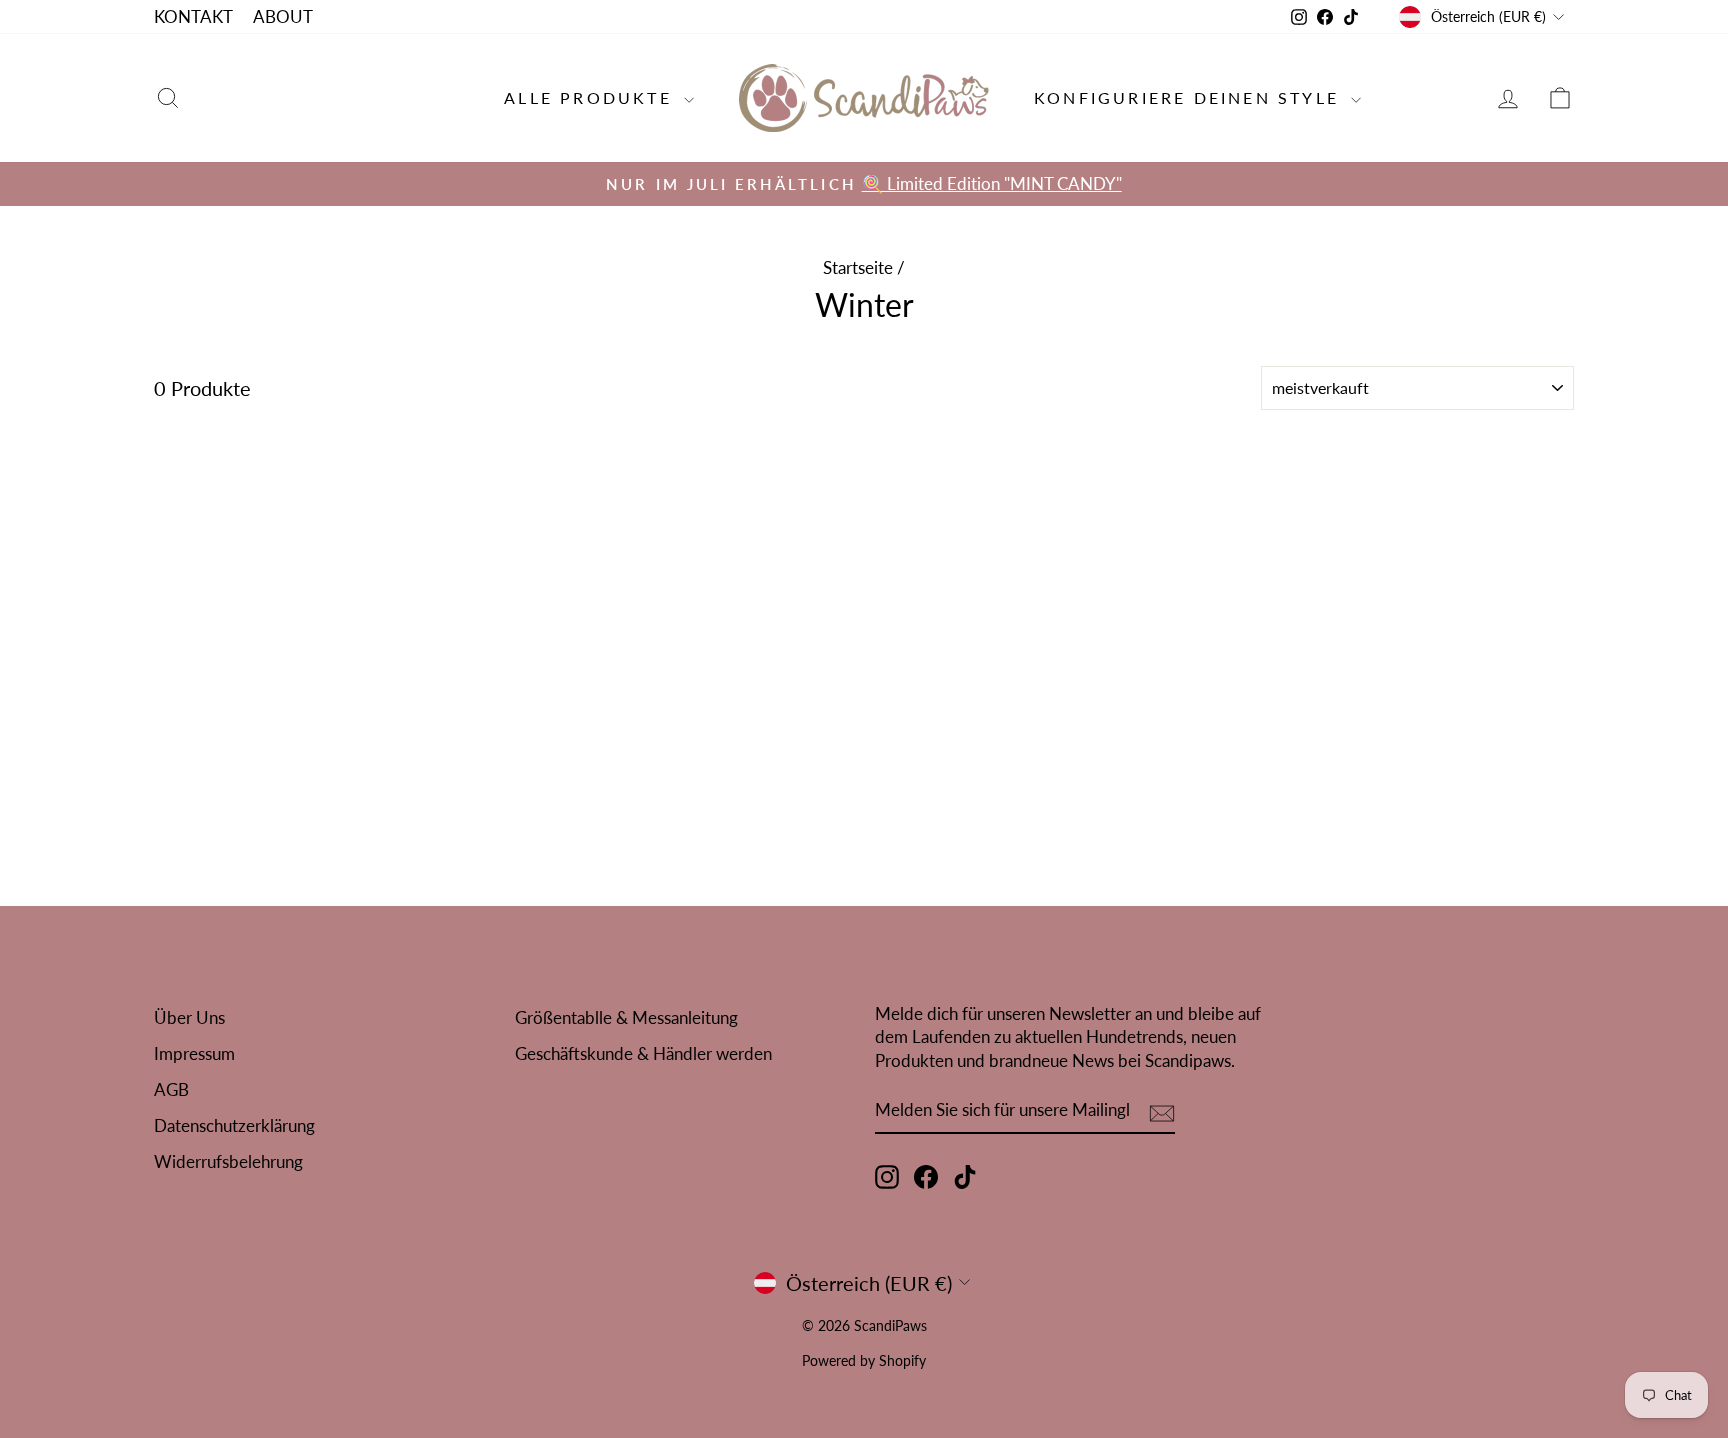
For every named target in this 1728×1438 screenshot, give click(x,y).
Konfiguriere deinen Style (1190, 97)
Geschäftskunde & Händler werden (643, 1053)
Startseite (858, 267)
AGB (171, 1089)
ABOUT (283, 16)
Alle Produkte (591, 97)
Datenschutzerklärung (234, 1125)
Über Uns (189, 1017)
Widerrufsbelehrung (228, 1161)
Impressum (194, 1053)
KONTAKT (193, 16)
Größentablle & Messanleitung (626, 1017)
